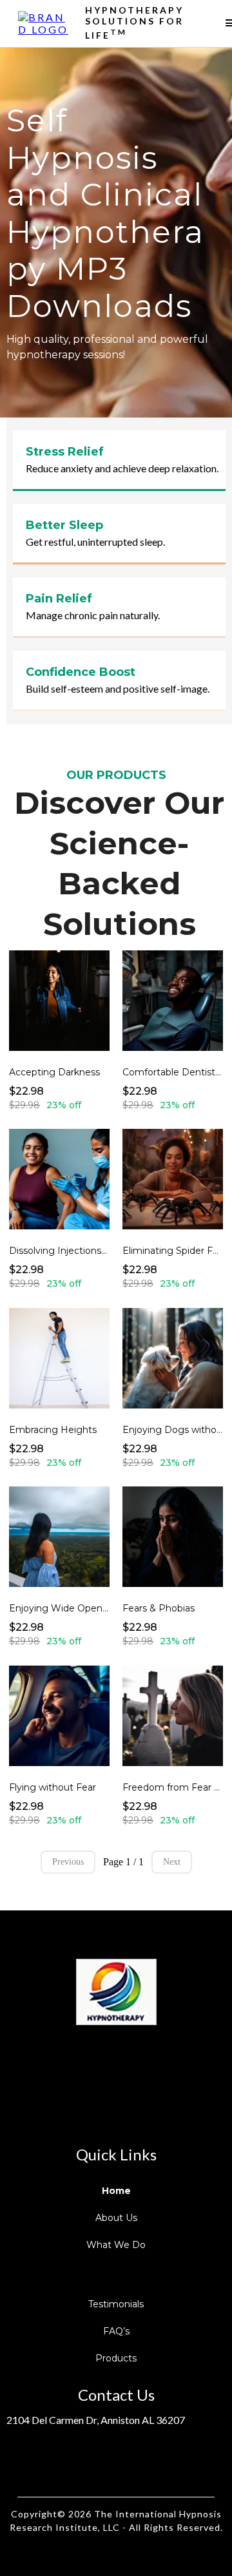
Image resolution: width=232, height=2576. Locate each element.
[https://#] (116, 1992)
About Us (116, 2218)
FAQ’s (116, 2331)
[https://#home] (46, 22)
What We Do (116, 2245)
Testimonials (116, 2304)
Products (116, 2358)
